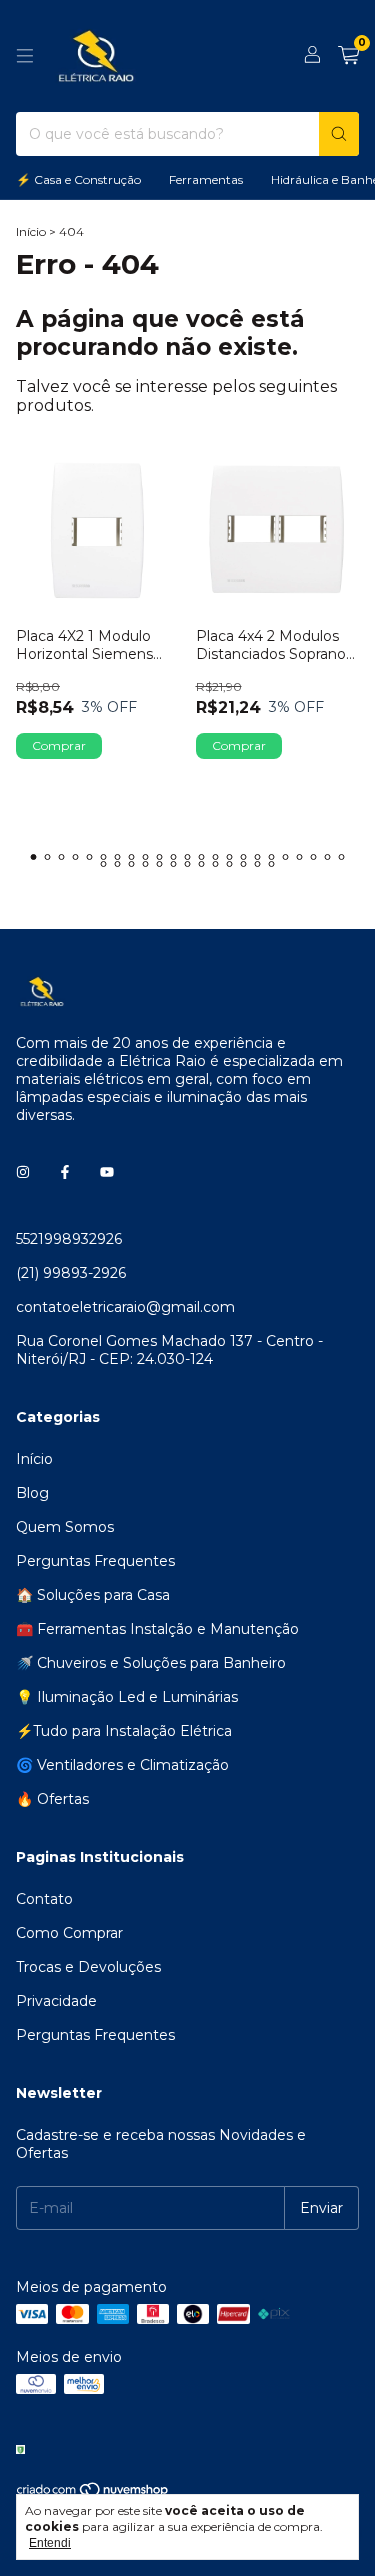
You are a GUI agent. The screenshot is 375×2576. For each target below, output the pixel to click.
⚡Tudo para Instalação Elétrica (124, 1731)
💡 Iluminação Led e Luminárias (127, 1697)
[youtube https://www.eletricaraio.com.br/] (107, 1173)
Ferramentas (206, 179)
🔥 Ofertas (52, 1799)
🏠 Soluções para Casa (93, 1595)
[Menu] (25, 56)
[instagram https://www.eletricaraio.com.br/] (23, 1173)
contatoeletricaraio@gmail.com (125, 1307)
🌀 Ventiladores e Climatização (122, 1765)
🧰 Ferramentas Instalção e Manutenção (157, 1629)
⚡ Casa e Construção (78, 179)
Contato (44, 1899)
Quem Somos (65, 1527)
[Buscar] (339, 134)
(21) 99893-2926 (71, 1273)
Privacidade (56, 2001)
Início (31, 231)
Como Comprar (69, 1933)
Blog (32, 1493)
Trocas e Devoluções (88, 1967)
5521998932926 (69, 1239)
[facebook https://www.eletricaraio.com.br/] (65, 1173)
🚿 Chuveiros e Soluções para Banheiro (151, 1663)
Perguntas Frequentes (95, 1561)
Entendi (50, 2543)
